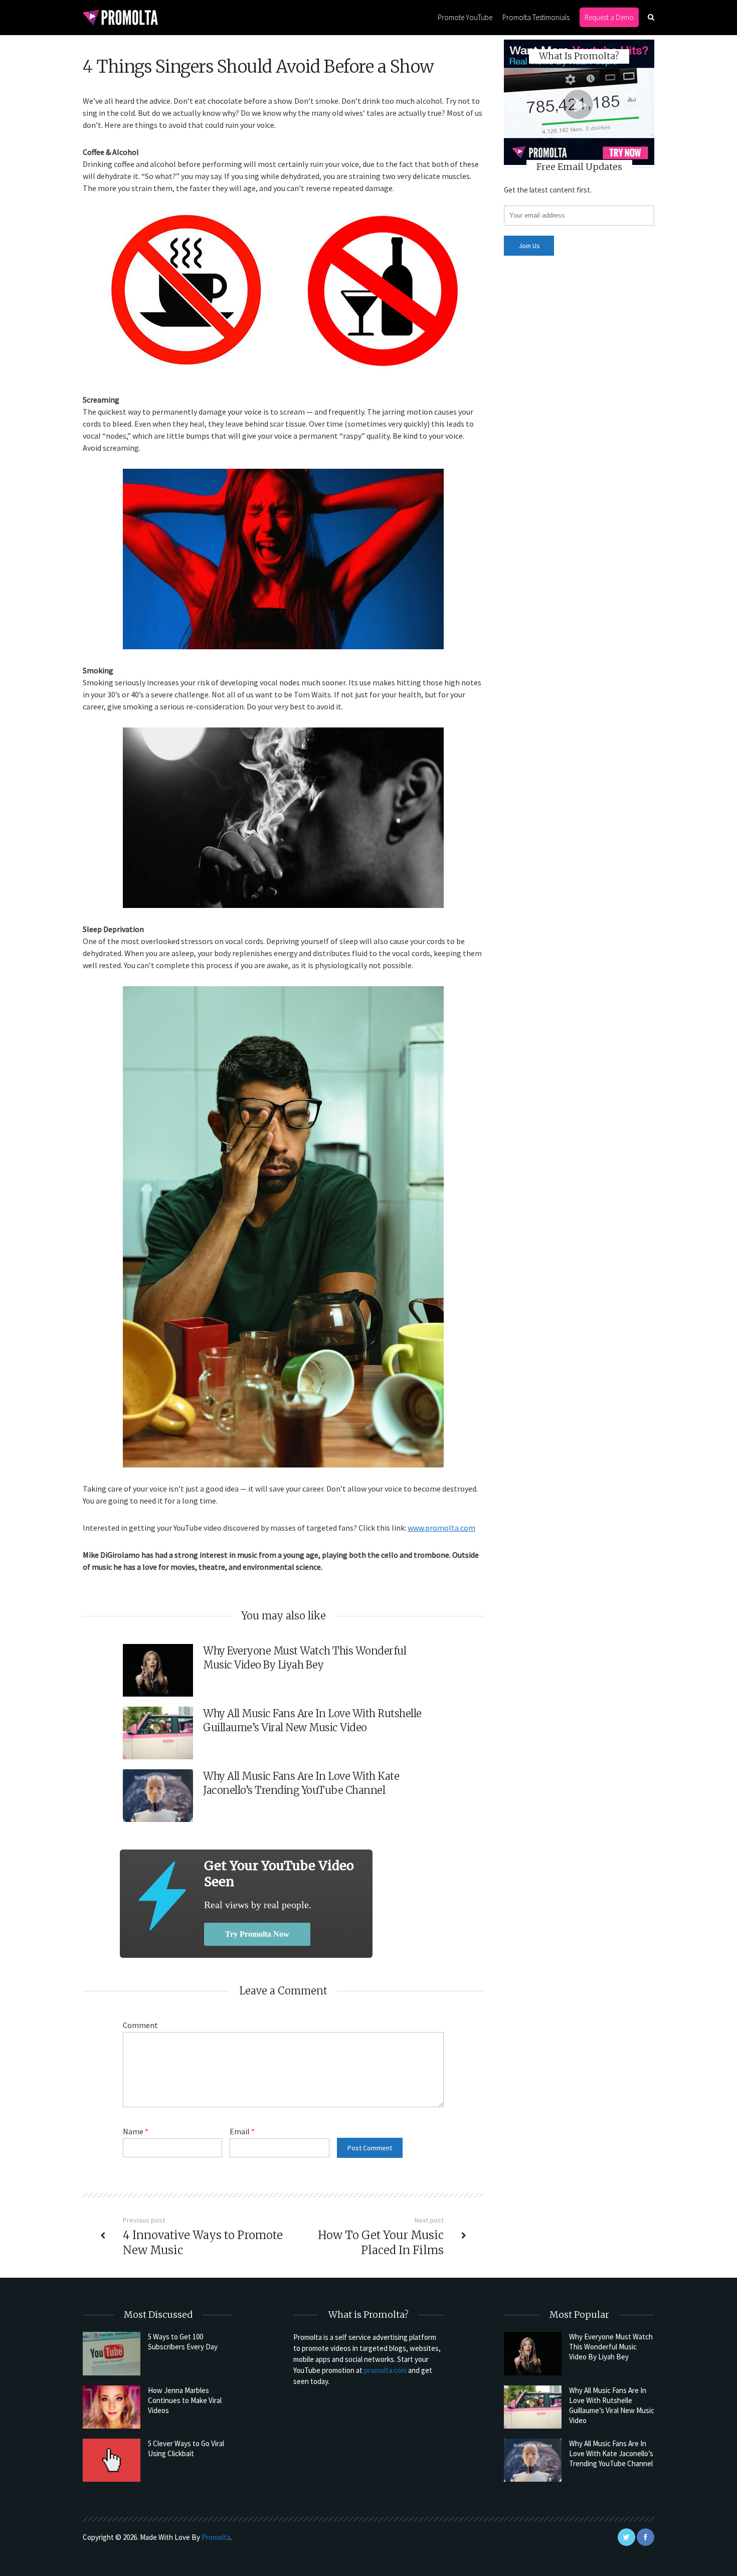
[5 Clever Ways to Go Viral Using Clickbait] (112, 2460)
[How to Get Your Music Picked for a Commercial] (162, 1896)
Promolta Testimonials (536, 17)
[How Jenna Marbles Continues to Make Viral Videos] (112, 2407)
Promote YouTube (465, 17)
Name (136, 2131)
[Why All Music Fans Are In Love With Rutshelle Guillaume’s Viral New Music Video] (533, 2407)
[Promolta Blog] (120, 17)
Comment (140, 2025)
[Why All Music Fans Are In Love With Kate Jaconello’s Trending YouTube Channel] (533, 2460)
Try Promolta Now (257, 1934)
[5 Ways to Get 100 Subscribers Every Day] (112, 2353)
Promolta (216, 2537)
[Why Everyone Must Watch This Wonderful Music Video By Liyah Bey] (533, 2353)
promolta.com (385, 2370)
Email (242, 2131)
